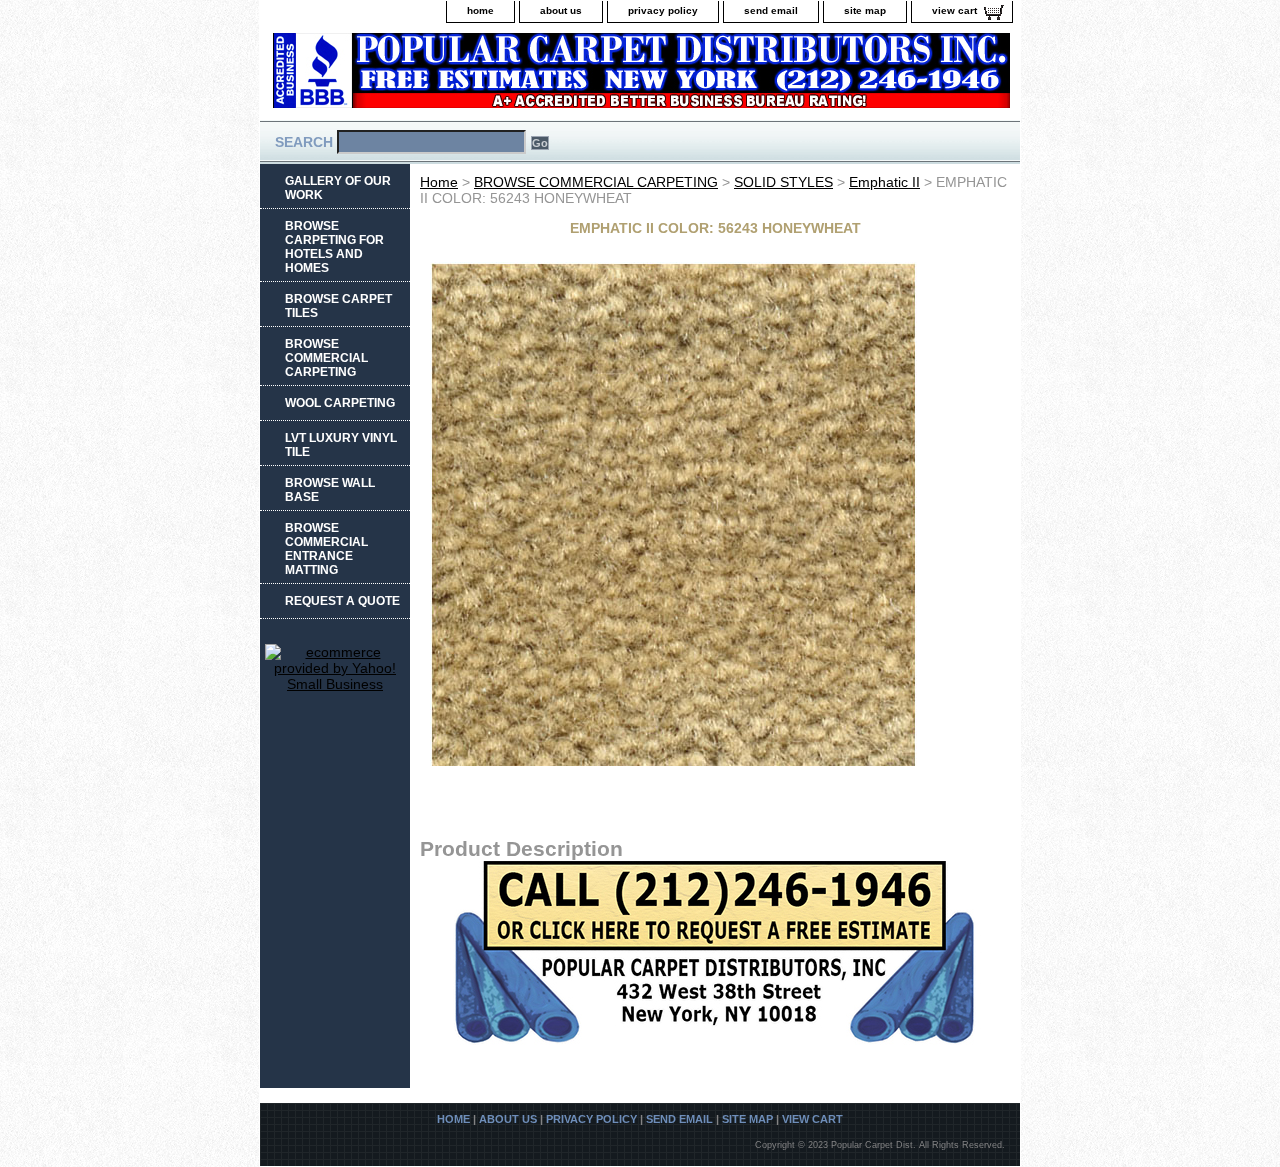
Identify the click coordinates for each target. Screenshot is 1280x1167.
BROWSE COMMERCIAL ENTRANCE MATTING (326, 549)
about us (561, 10)
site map (865, 10)
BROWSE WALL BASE (330, 490)
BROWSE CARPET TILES (338, 306)
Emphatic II (884, 182)
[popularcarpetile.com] (510, 76)
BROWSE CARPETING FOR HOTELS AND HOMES (334, 247)
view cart (954, 10)
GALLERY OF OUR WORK (338, 188)
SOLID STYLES (783, 182)
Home (439, 182)
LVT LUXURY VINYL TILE (341, 445)
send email (771, 10)
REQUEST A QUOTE (342, 601)
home (480, 10)
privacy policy (663, 10)
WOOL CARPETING (340, 403)
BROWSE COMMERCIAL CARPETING (596, 182)
